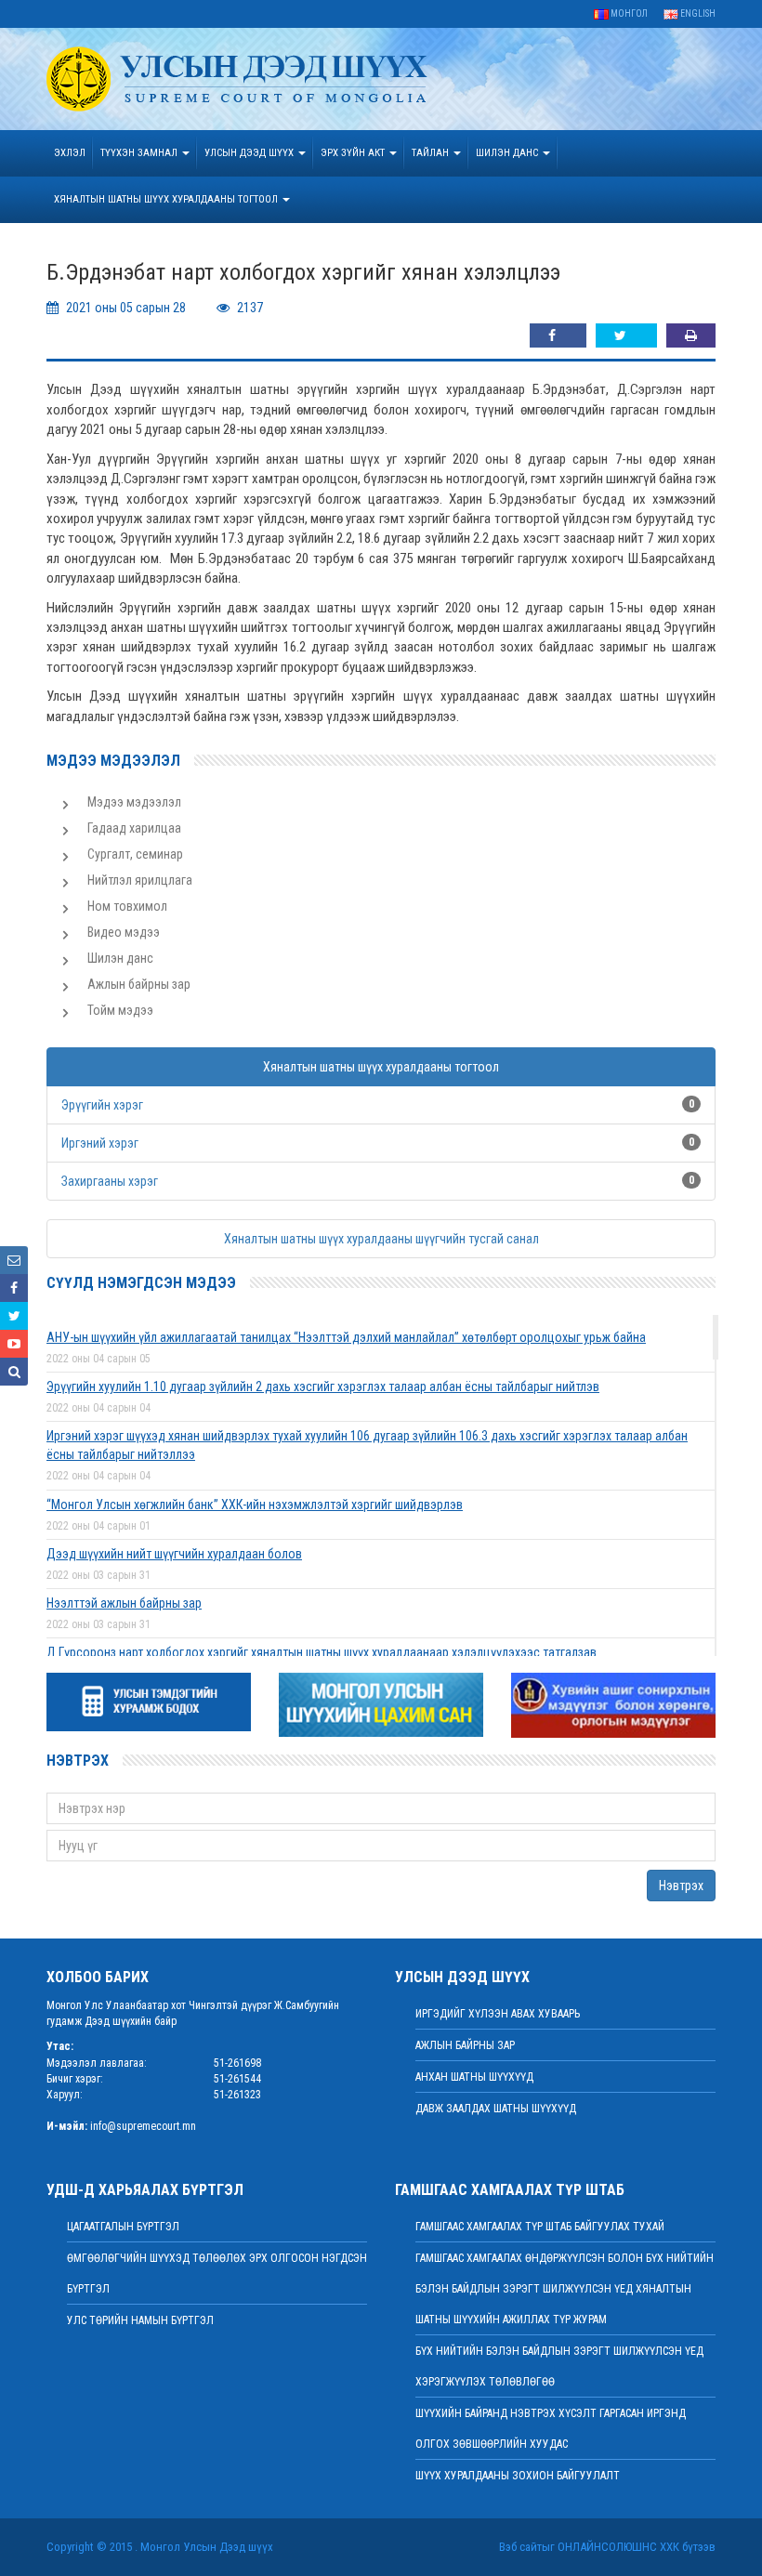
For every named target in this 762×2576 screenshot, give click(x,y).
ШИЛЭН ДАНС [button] (508, 153)
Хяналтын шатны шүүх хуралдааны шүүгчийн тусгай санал (381, 1239)
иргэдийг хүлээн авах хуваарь (498, 2014)
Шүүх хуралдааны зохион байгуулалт (518, 2476)
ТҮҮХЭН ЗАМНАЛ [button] (140, 153)
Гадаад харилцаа (134, 828)
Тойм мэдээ (120, 1010)
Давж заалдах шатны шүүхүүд (496, 2109)
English (697, 13)
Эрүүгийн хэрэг (102, 1105)
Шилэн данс (120, 958)
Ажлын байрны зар (139, 984)
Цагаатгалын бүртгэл (123, 2227)
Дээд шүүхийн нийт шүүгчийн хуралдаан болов (174, 1554)
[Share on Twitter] (626, 335)
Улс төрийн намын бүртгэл (140, 2320)
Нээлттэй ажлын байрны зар (124, 1603)
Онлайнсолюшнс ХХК (618, 2547)
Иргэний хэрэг (100, 1143)
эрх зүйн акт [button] (354, 153)
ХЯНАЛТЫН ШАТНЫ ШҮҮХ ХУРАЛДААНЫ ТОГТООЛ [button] (167, 199)
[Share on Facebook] (558, 335)
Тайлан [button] (432, 153)
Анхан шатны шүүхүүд (474, 2077)
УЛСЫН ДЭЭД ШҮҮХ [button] (250, 153)
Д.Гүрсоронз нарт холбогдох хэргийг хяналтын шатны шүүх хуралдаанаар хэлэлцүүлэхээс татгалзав (322, 1652)
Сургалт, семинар (135, 854)
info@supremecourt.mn (143, 2126)
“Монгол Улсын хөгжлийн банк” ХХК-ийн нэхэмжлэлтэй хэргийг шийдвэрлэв (255, 1505)
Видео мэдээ (124, 932)
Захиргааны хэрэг (110, 1181)
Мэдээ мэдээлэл (134, 802)
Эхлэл (70, 153)
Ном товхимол (127, 906)
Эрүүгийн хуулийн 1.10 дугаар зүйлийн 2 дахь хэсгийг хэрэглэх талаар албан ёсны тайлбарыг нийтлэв (323, 1387)
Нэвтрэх (681, 1886)
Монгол (628, 13)
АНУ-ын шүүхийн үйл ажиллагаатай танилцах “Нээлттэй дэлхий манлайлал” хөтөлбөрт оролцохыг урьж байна (346, 1337)
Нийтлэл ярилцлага (140, 880)
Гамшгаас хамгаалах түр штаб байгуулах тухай (540, 2227)
